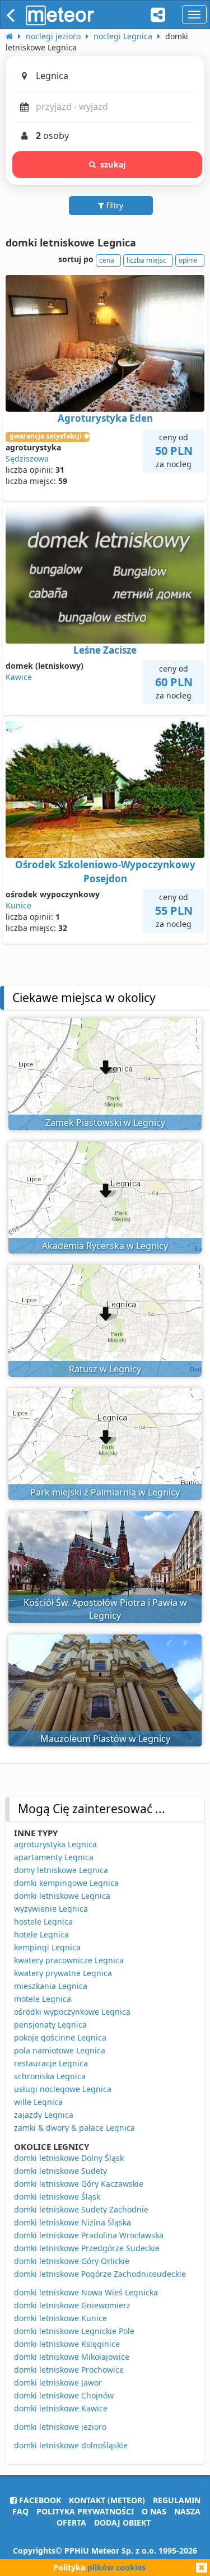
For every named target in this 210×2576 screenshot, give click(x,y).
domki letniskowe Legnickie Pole (74, 2331)
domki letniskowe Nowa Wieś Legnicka (86, 2292)
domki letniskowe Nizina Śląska (73, 2222)
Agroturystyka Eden (105, 418)
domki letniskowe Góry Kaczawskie (79, 2184)
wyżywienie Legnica (51, 1909)
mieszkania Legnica (51, 1986)
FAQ (20, 2511)
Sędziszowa (27, 458)
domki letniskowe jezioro (60, 2427)
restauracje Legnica (51, 2063)
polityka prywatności (85, 2511)
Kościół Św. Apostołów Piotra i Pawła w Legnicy (105, 1609)
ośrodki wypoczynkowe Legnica (72, 2012)
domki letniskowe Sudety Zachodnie (81, 2209)
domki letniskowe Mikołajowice (72, 2357)
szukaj (113, 164)
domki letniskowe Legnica (62, 1896)
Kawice (19, 677)
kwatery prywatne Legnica (63, 1973)
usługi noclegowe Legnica (63, 2089)
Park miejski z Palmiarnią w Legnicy (105, 1492)
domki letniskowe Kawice (61, 2408)
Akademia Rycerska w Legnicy (105, 1246)
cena (107, 260)
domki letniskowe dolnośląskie (71, 2445)
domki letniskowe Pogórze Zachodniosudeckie (100, 2274)
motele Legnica (43, 1999)
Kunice (18, 905)
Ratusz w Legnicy (105, 1369)
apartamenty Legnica (54, 1857)
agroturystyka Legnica (55, 1844)
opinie (188, 260)
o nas (154, 2511)
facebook (39, 2500)
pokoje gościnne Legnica (60, 2037)
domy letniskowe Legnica (61, 1870)
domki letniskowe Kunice (60, 2318)
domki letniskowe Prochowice (69, 2370)
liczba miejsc (146, 260)
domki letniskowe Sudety (60, 2171)
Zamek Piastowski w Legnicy (105, 1122)
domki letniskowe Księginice (67, 2344)
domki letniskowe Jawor (58, 2382)
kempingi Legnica (47, 1947)
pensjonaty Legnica (50, 2025)
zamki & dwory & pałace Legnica (74, 2128)
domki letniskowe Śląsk (57, 2197)
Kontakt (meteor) (107, 2500)
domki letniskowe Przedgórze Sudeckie (87, 2248)
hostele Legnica (43, 1921)
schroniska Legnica (50, 2076)
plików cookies (116, 2567)
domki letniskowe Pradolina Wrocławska (89, 2235)
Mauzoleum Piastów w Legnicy (105, 1739)
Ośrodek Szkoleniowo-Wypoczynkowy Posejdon (105, 871)
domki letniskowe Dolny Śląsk (69, 2158)
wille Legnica (38, 2102)
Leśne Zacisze (105, 650)
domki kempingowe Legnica (66, 1883)
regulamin (177, 2500)
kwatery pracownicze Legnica (69, 1960)
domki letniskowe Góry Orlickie (72, 2261)
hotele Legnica (41, 1934)
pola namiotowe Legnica (60, 2050)
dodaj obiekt (122, 2523)
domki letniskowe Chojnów (64, 2395)
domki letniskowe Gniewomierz (72, 2305)
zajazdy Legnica (44, 2115)
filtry (114, 205)
